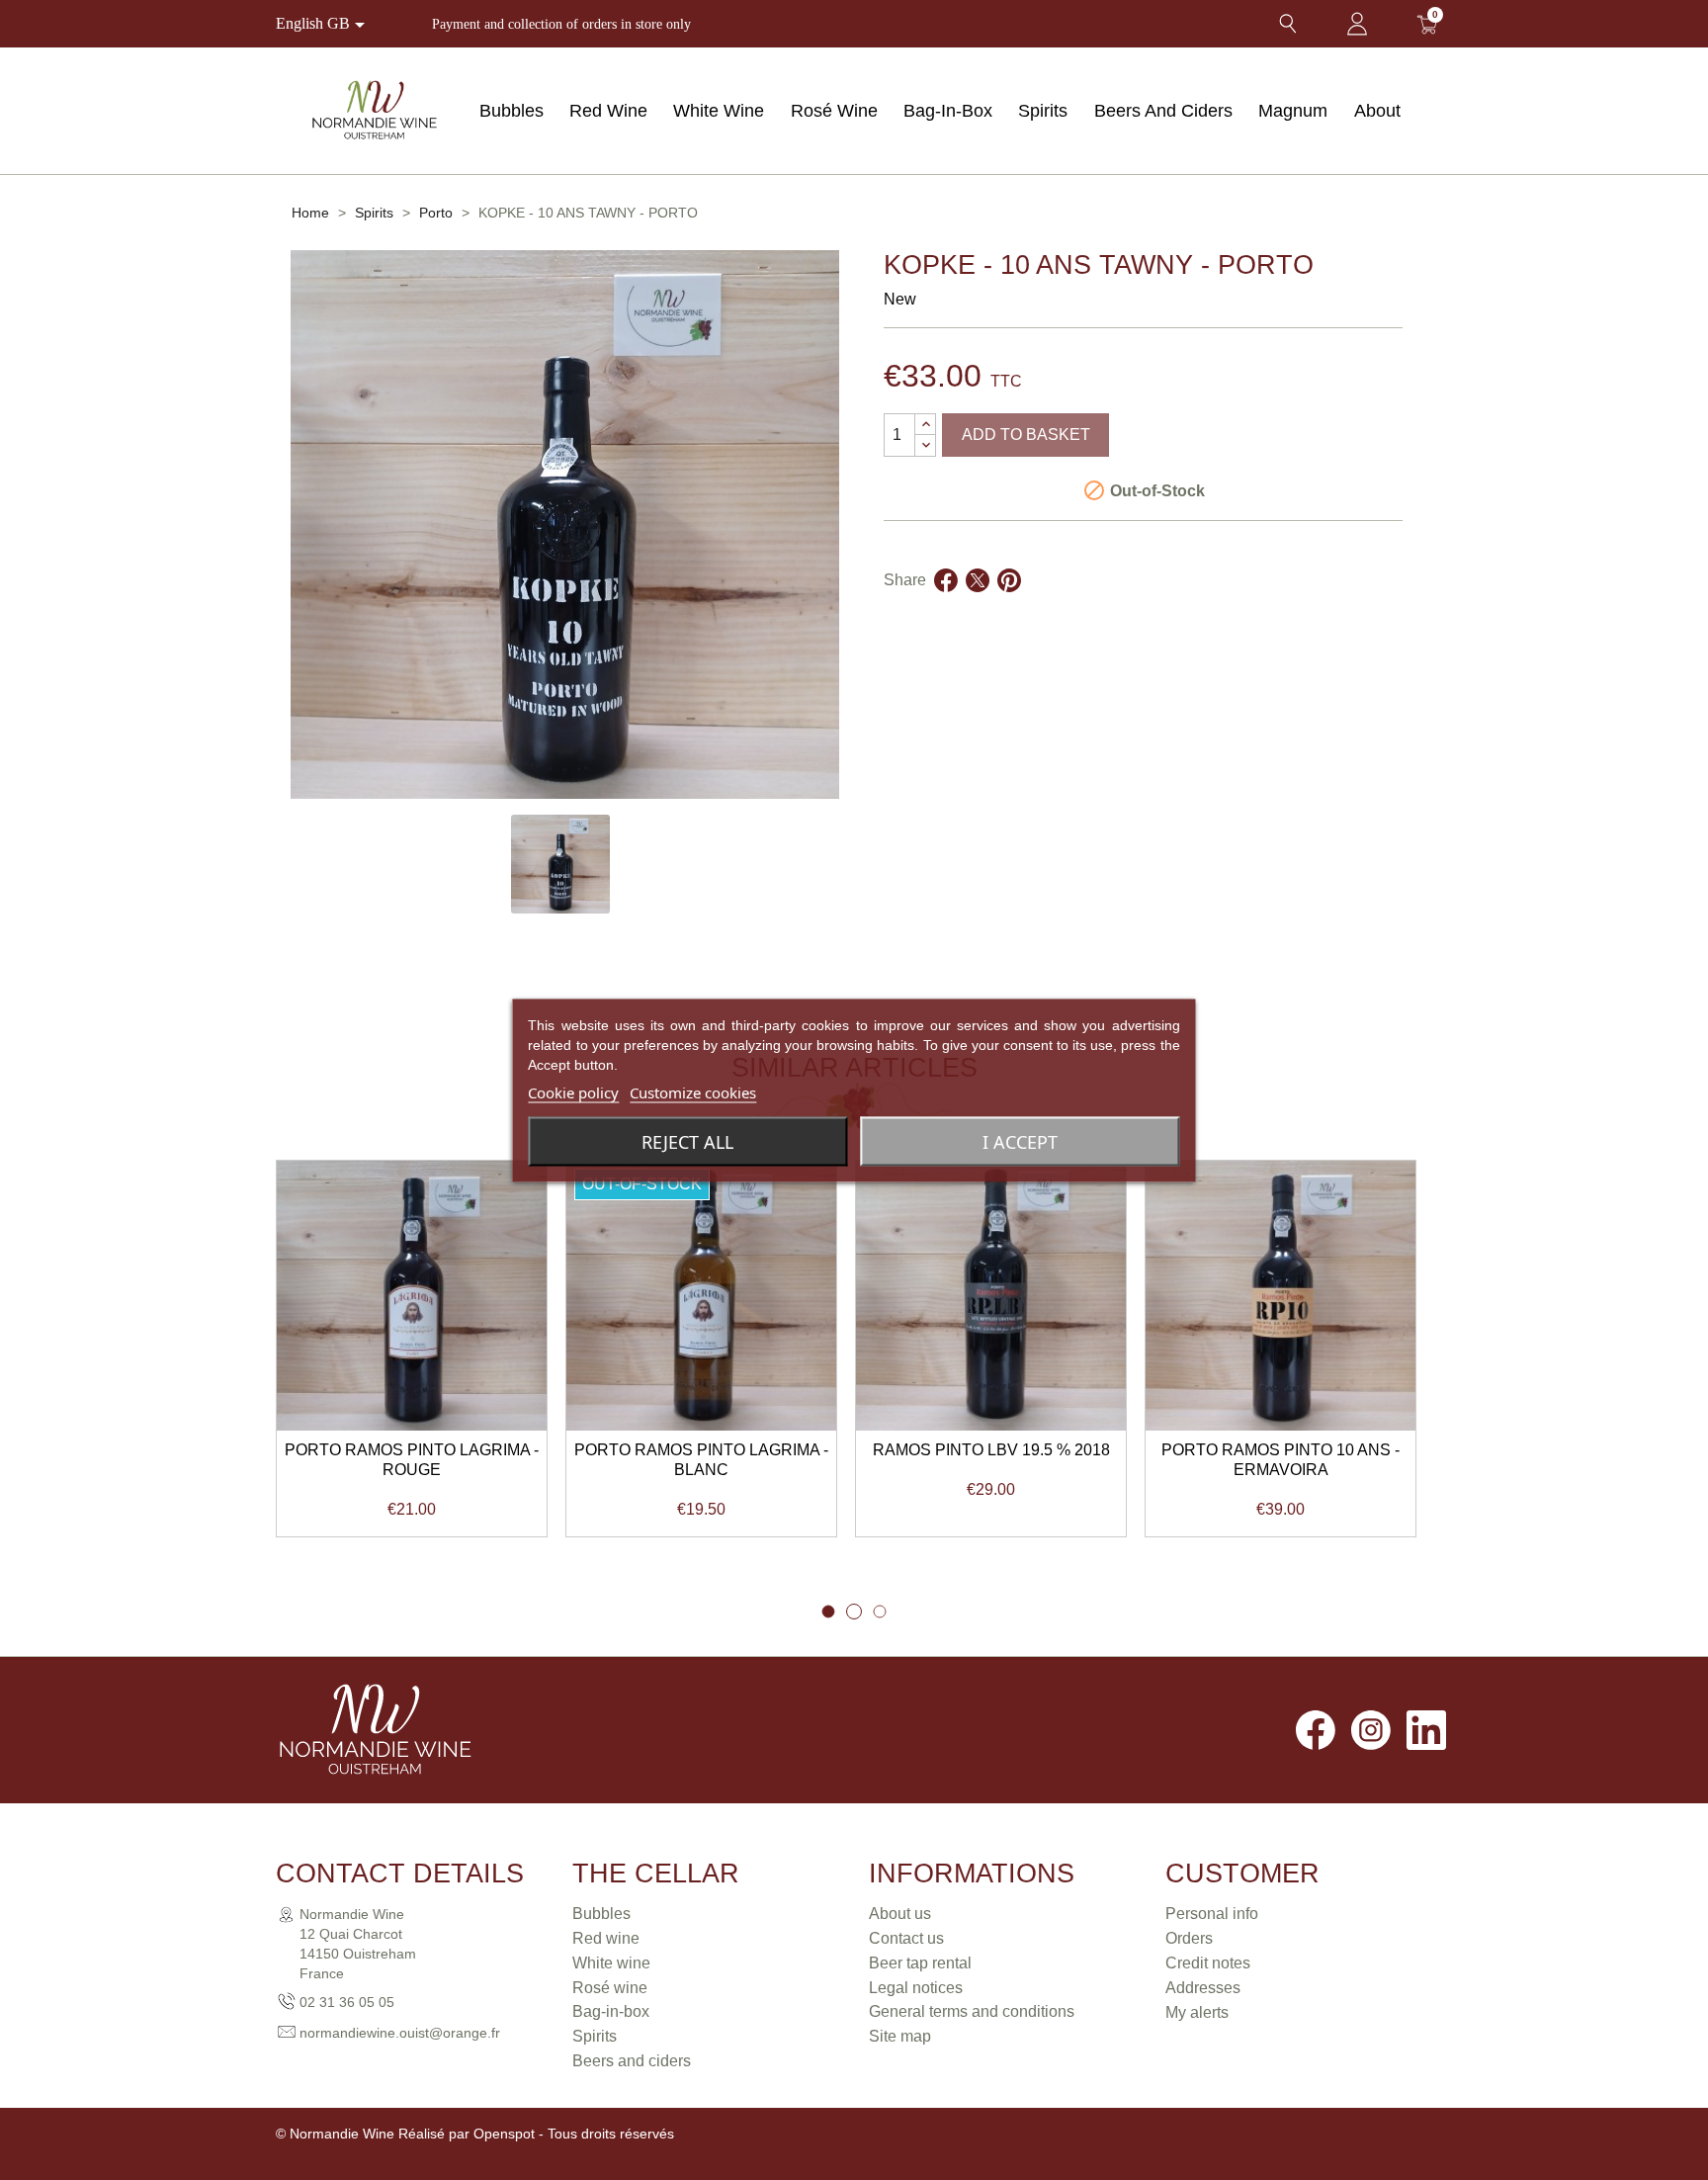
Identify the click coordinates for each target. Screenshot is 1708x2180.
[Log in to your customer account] (1357, 24)
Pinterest (1009, 604)
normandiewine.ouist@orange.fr (400, 2033)
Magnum (1293, 111)
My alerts (1197, 2012)
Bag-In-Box (948, 111)
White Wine (719, 111)
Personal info (1212, 1914)
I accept (1020, 1141)
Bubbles (512, 111)
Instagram (1371, 1730)
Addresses (1203, 1988)
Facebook (1316, 1730)
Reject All (687, 1141)
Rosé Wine (834, 111)
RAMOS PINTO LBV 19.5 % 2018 (991, 1450)
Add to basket (1026, 435)
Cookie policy (573, 1091)
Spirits (1043, 111)
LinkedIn (1426, 1730)
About (1377, 111)
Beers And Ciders (1163, 111)
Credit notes (1208, 1963)
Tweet (978, 604)
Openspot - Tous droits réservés (574, 2134)
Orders (1189, 1938)
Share (946, 604)
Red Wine (608, 111)
